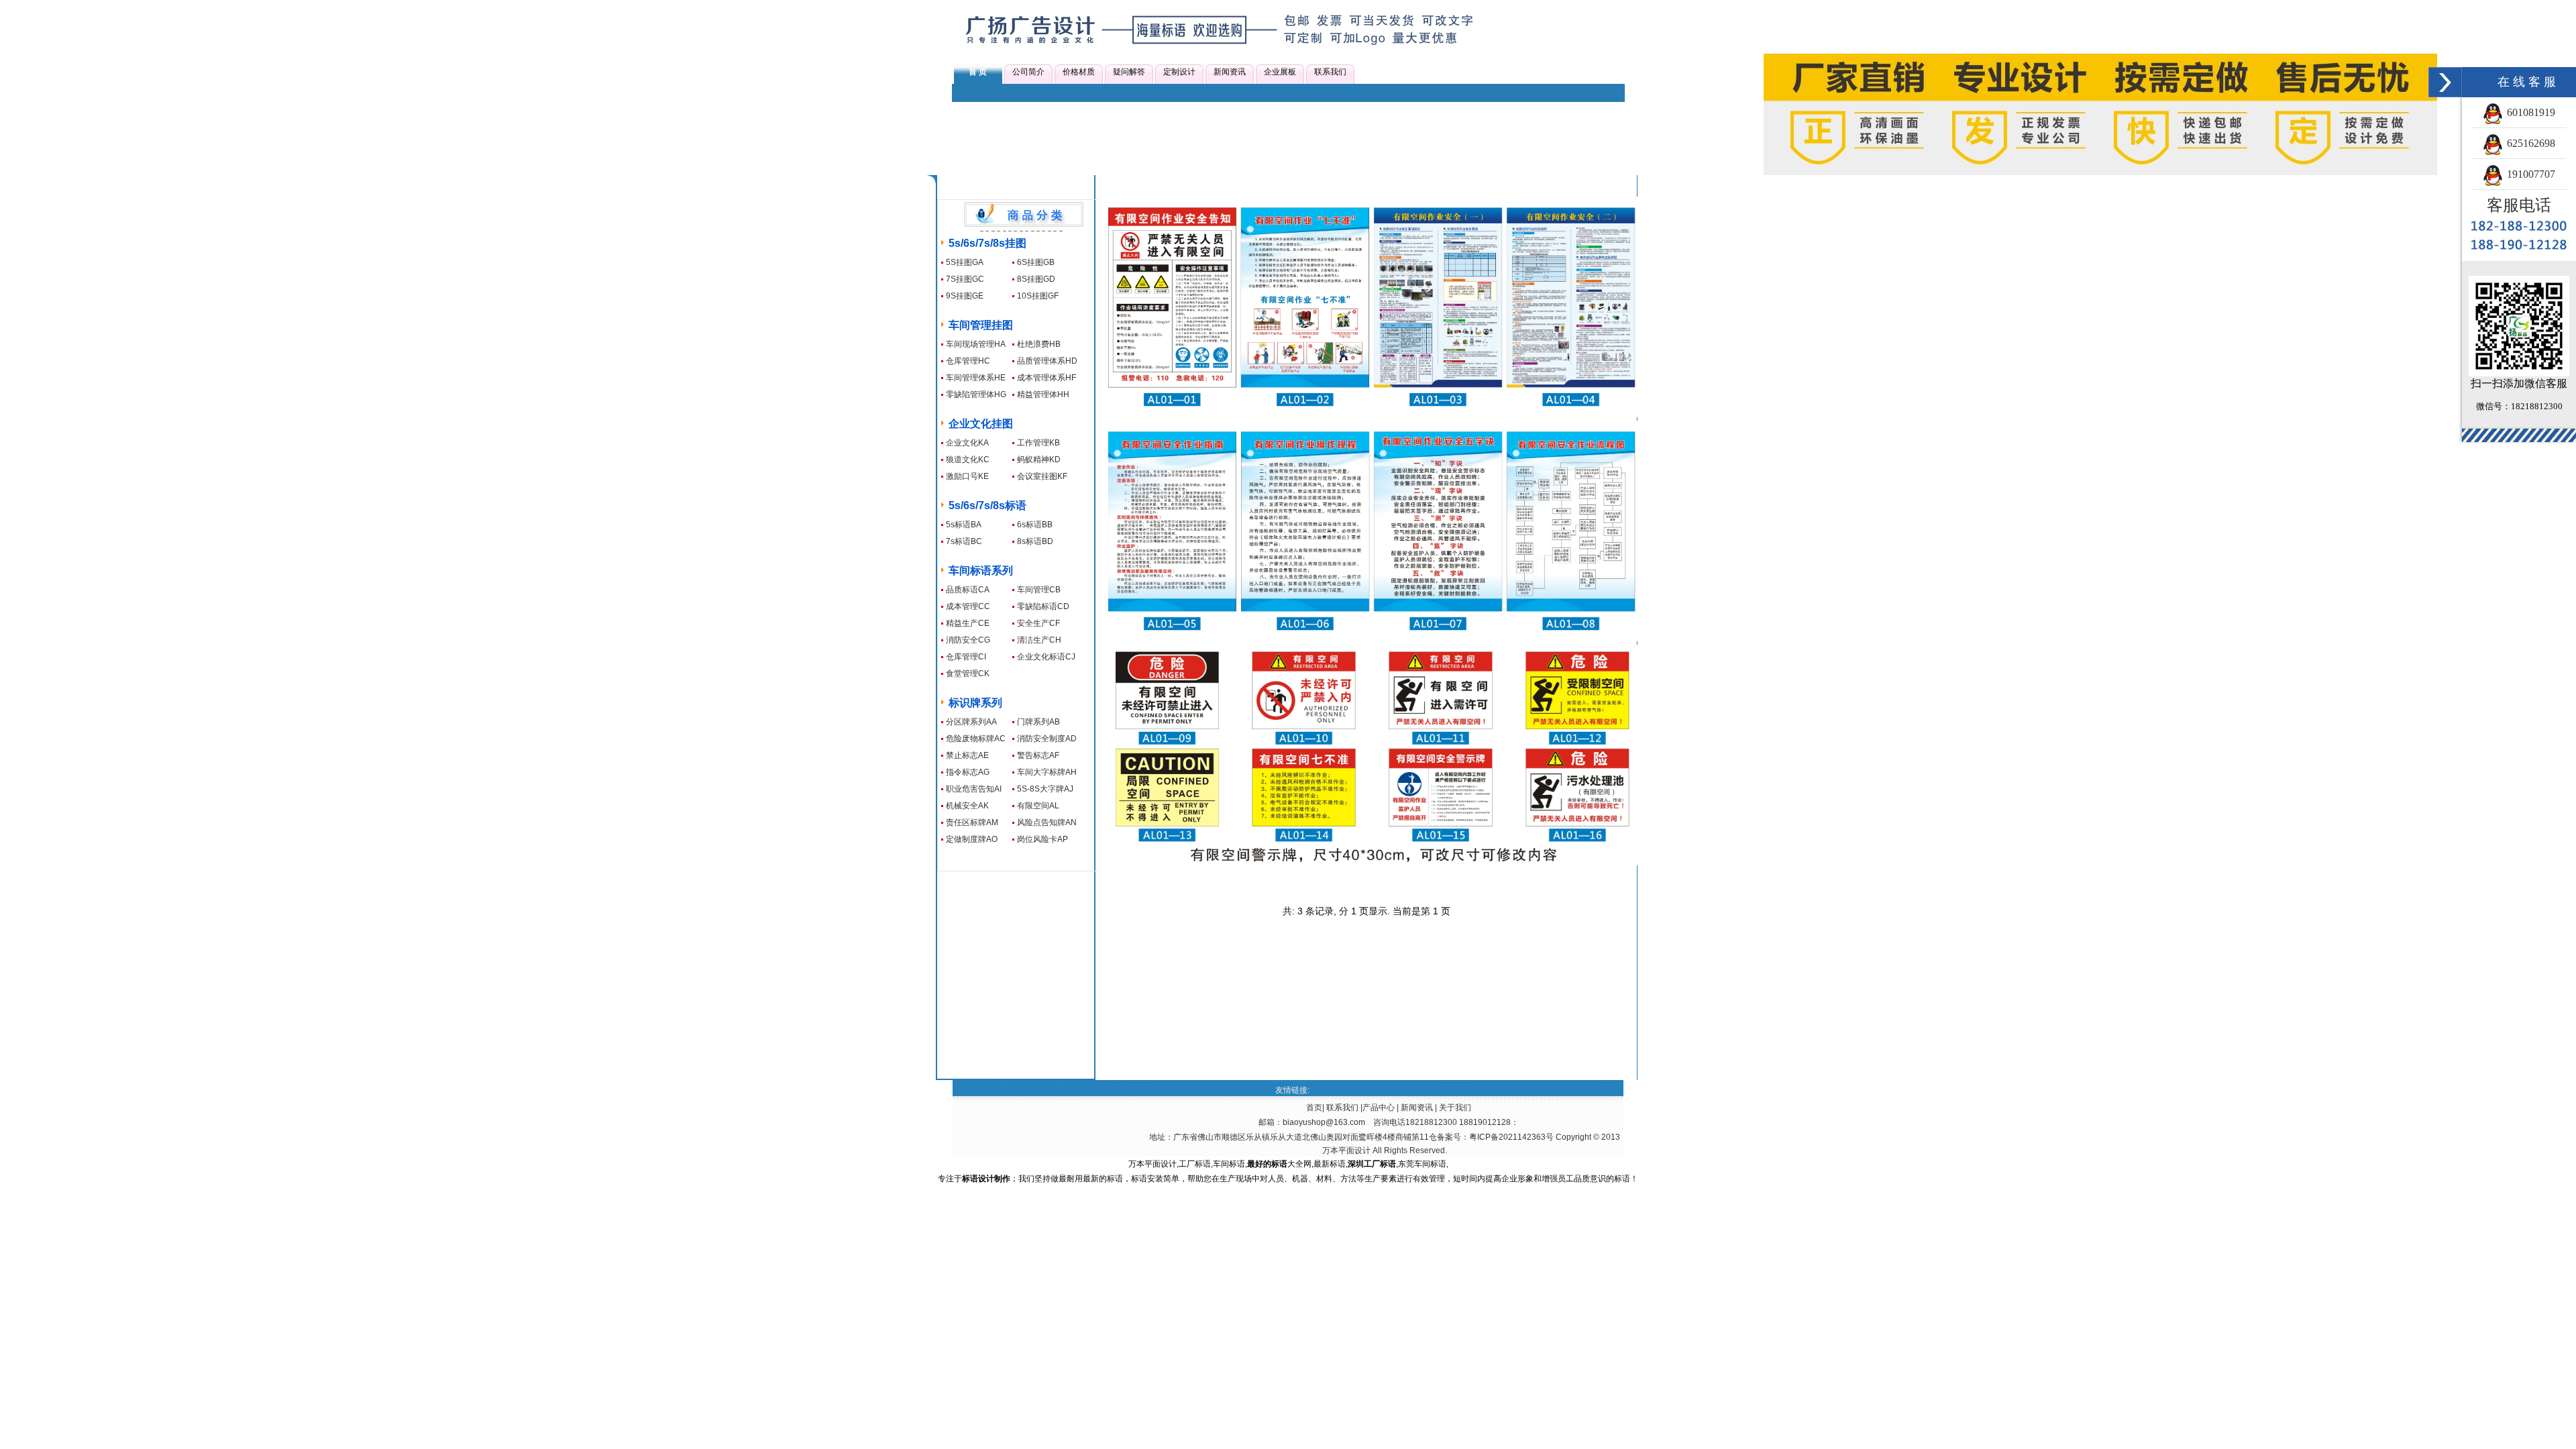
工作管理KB (1038, 443)
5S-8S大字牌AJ (1045, 789)
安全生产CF (1038, 623)
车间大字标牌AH (1047, 772)
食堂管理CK (968, 674)
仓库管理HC (968, 361)
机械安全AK (967, 806)
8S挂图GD (1036, 279)
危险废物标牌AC (976, 739)
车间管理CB (1039, 590)
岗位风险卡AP (1042, 839)
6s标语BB (1035, 525)
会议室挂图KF (1042, 476)
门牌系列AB (1038, 722)
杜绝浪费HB (1039, 344)
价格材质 (1079, 72)
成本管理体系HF (1046, 378)
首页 (1314, 1108)
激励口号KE (967, 476)
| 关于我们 (1452, 1108)
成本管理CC (968, 606)
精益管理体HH (1043, 394)
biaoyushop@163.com (1324, 1122)
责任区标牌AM (972, 822)
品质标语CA (968, 590)
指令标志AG (968, 772)
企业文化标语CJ (1046, 657)
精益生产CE (968, 623)
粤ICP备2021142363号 (1511, 1137)
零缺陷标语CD (1043, 606)
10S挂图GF (1038, 296)
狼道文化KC (968, 460)
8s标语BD (1035, 541)
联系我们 (1330, 72)
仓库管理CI (966, 657)
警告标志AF (1038, 755)
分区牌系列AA (971, 722)
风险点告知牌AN (1047, 822)
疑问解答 (1129, 72)
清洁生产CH (1039, 640)
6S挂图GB (1036, 262)
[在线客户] (2445, 82)
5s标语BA (964, 525)
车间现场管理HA (976, 344)
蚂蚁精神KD (1039, 460)
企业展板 (1280, 72)
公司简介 (1028, 72)
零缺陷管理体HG (976, 394)
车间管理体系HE (976, 378)
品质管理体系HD (1047, 361)
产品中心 (1379, 1108)
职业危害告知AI (974, 789)
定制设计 (1179, 72)
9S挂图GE (965, 296)
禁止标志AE (967, 755)
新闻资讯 (1230, 72)
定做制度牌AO (972, 839)
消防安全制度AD (1047, 739)
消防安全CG (968, 640)
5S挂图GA (965, 262)
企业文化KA (967, 443)
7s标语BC (964, 541)
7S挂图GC (965, 279)
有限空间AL (1038, 806)
